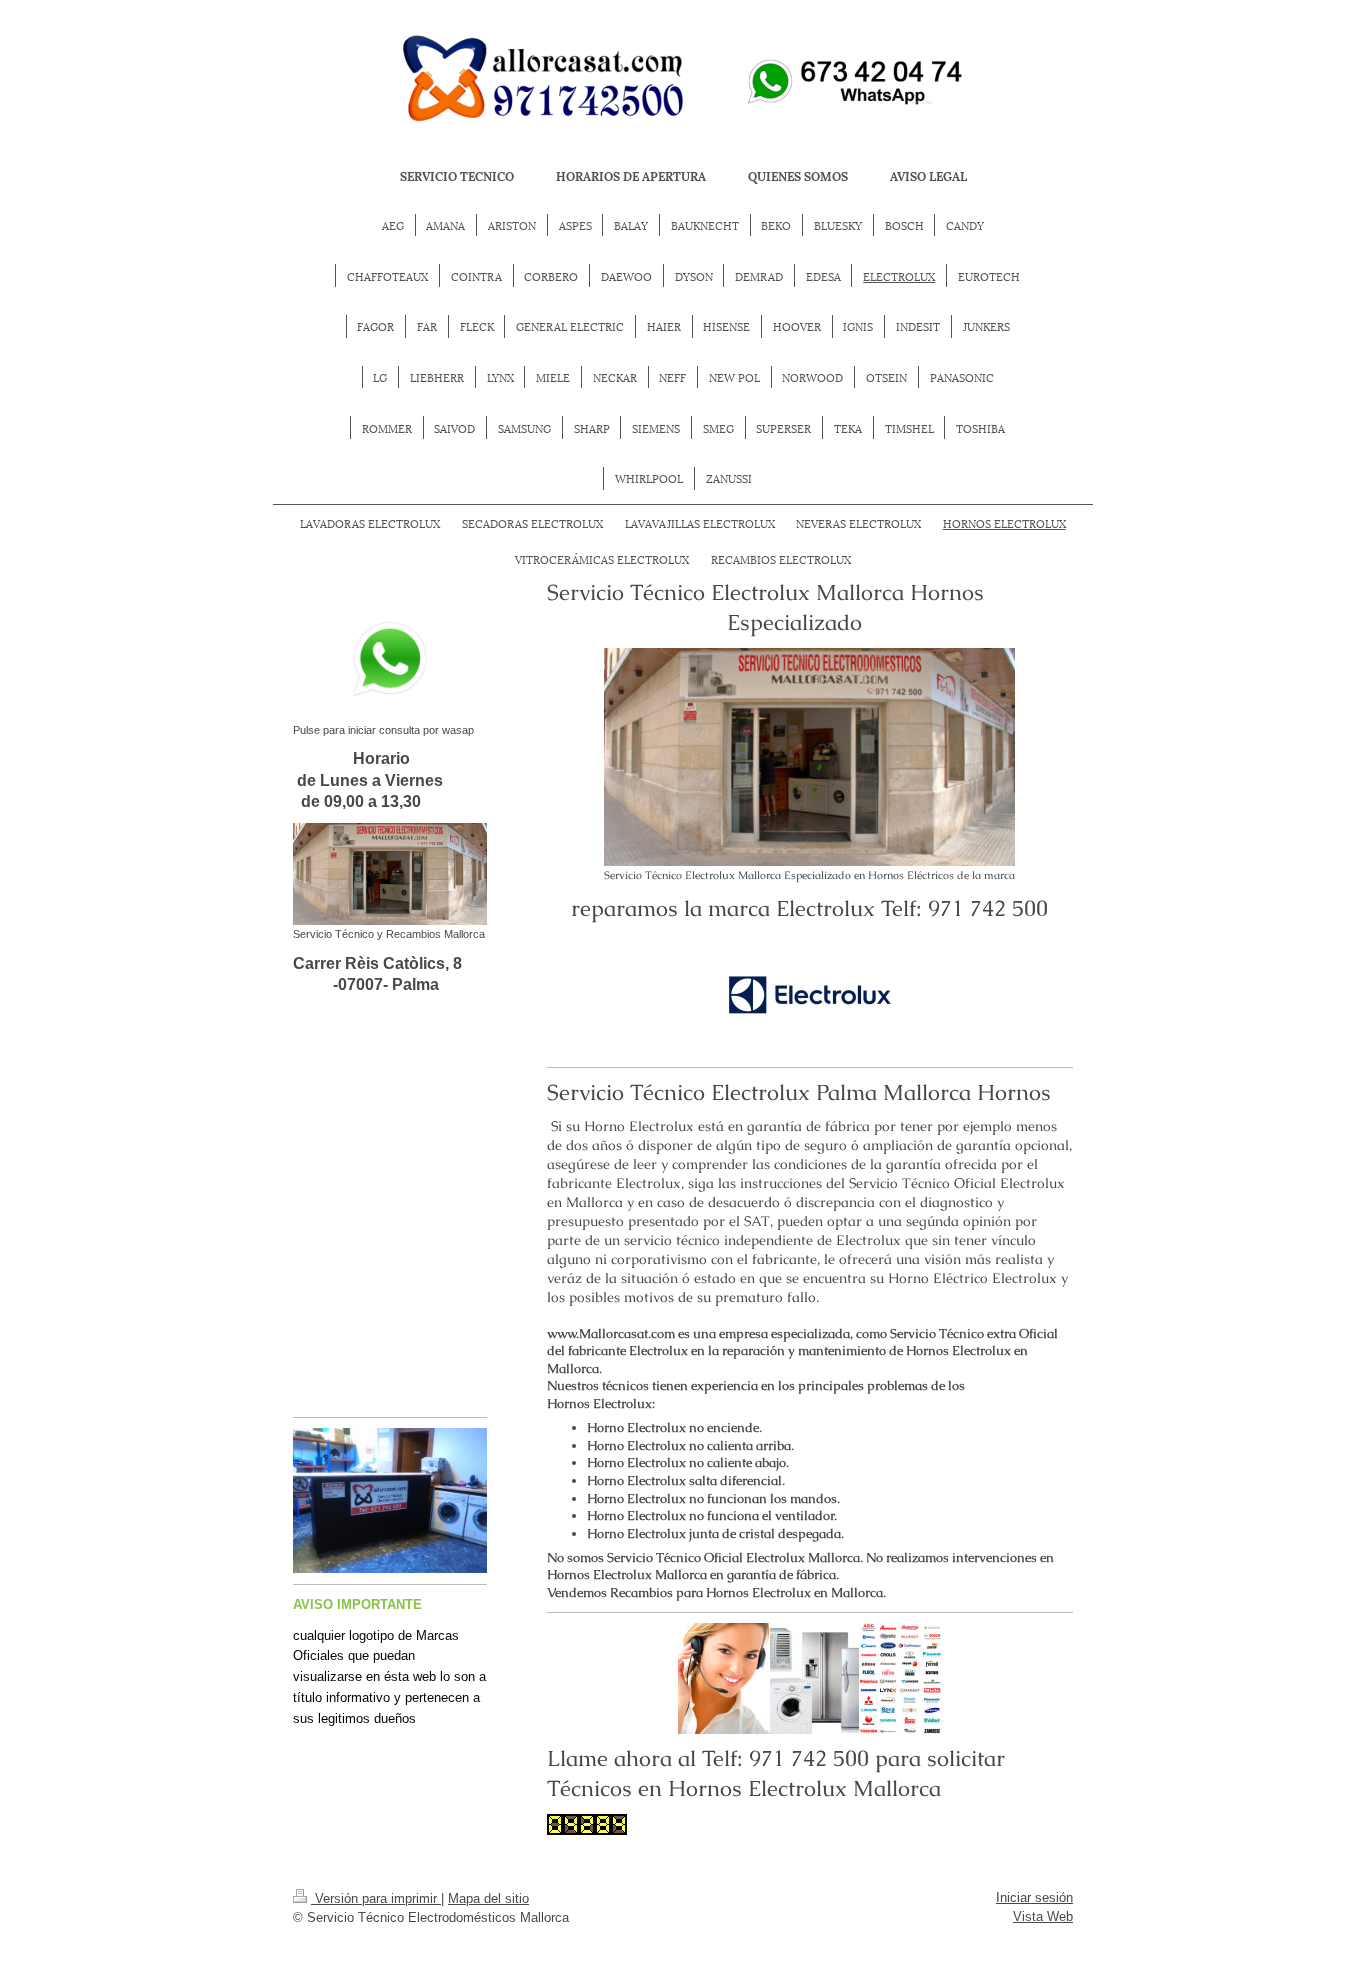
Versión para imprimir (376, 1898)
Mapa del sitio (488, 1898)
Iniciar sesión (1034, 1897)
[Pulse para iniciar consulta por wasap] (390, 659)
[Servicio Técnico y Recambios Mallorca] (390, 874)
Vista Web (1043, 1916)
